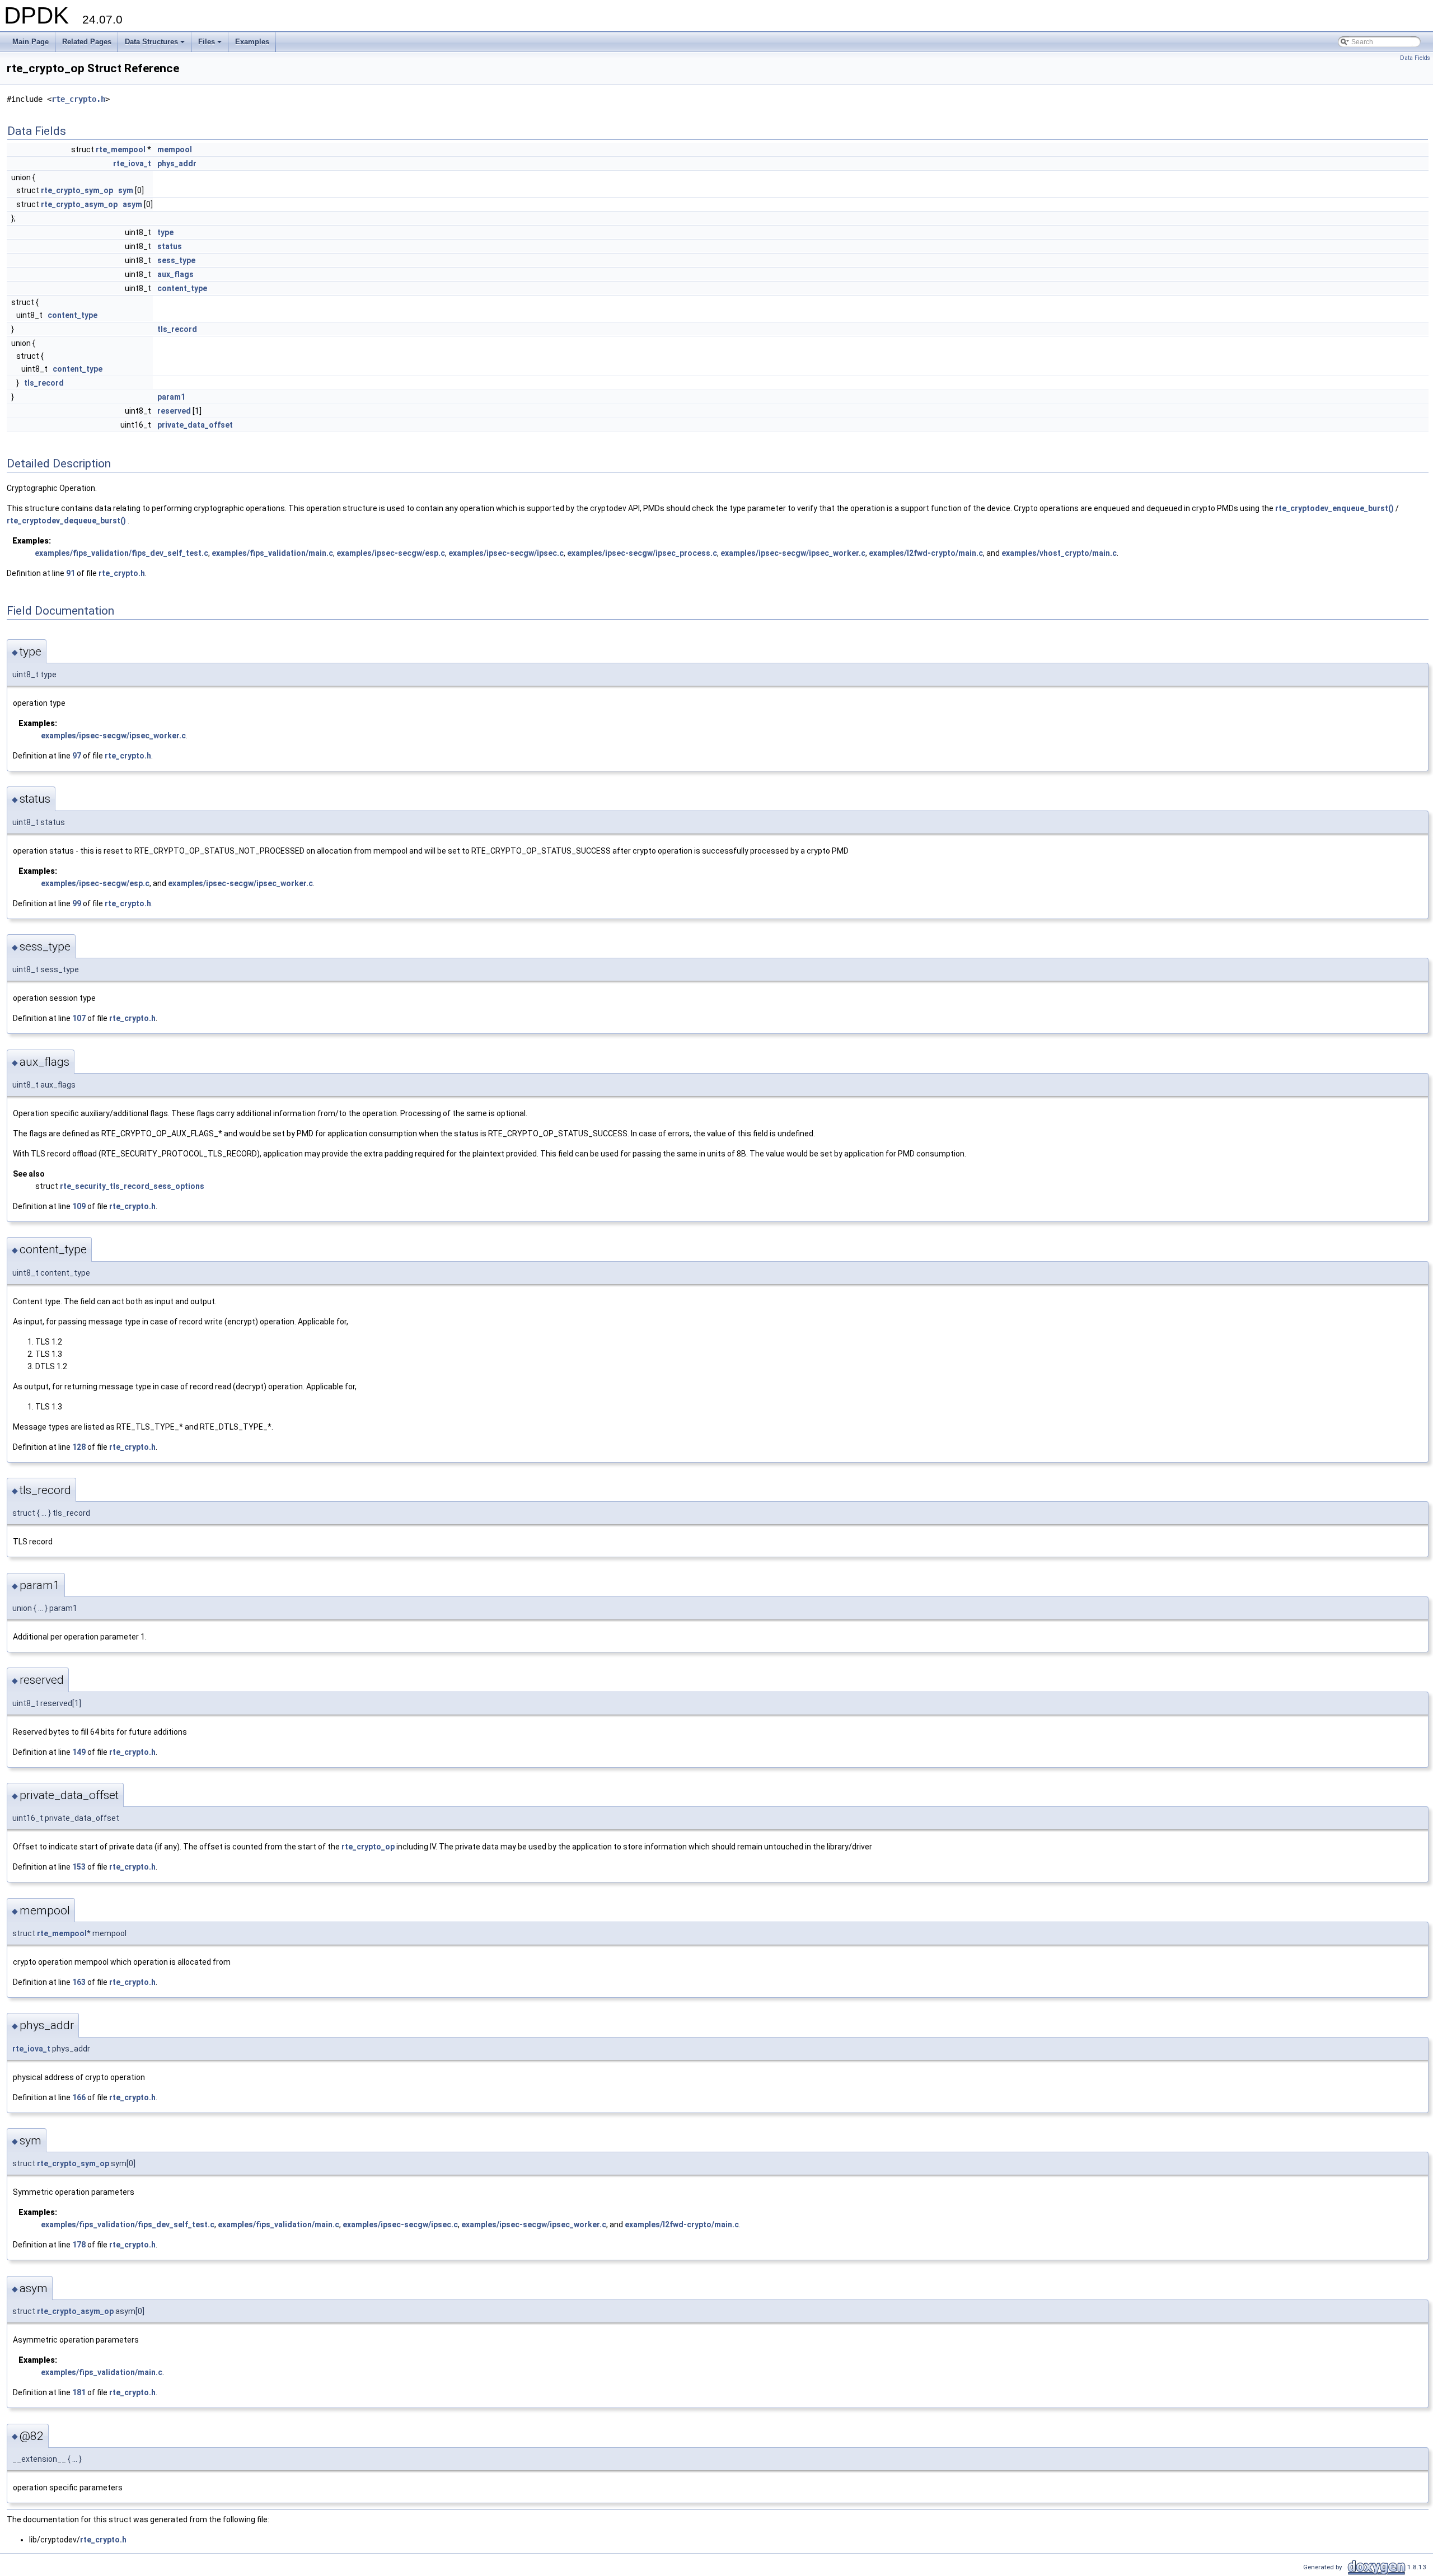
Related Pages (87, 42)
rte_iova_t (132, 163)
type (165, 232)
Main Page (31, 42)
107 (79, 1018)
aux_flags (175, 274)
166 (79, 2097)
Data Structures (156, 45)
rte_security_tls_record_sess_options (132, 1186)
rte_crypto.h (78, 99)
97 (77, 756)
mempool (175, 149)
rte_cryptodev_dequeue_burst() (66, 521)
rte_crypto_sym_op (77, 190)
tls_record (177, 329)
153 (79, 1867)
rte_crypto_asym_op (79, 204)
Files (211, 45)
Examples (252, 42)
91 (71, 573)
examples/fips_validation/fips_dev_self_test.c (121, 553)
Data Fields (1415, 58)
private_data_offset (195, 425)
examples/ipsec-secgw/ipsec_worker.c (793, 553)
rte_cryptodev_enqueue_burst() (1334, 508)
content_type (182, 288)
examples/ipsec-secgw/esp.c (391, 553)
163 (79, 1982)
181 (79, 2392)
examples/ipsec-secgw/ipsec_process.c (642, 553)
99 (77, 903)
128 (79, 1447)
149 (79, 1752)
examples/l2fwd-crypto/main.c (926, 553)
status (170, 246)
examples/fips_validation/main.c (272, 553)
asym (132, 204)
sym (126, 190)
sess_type (176, 260)
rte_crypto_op (368, 1847)
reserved (174, 411)
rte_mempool (121, 149)
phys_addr (177, 163)
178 (79, 2245)
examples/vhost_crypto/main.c (1059, 553)
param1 (171, 397)
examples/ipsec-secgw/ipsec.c (506, 553)
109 (79, 1206)
